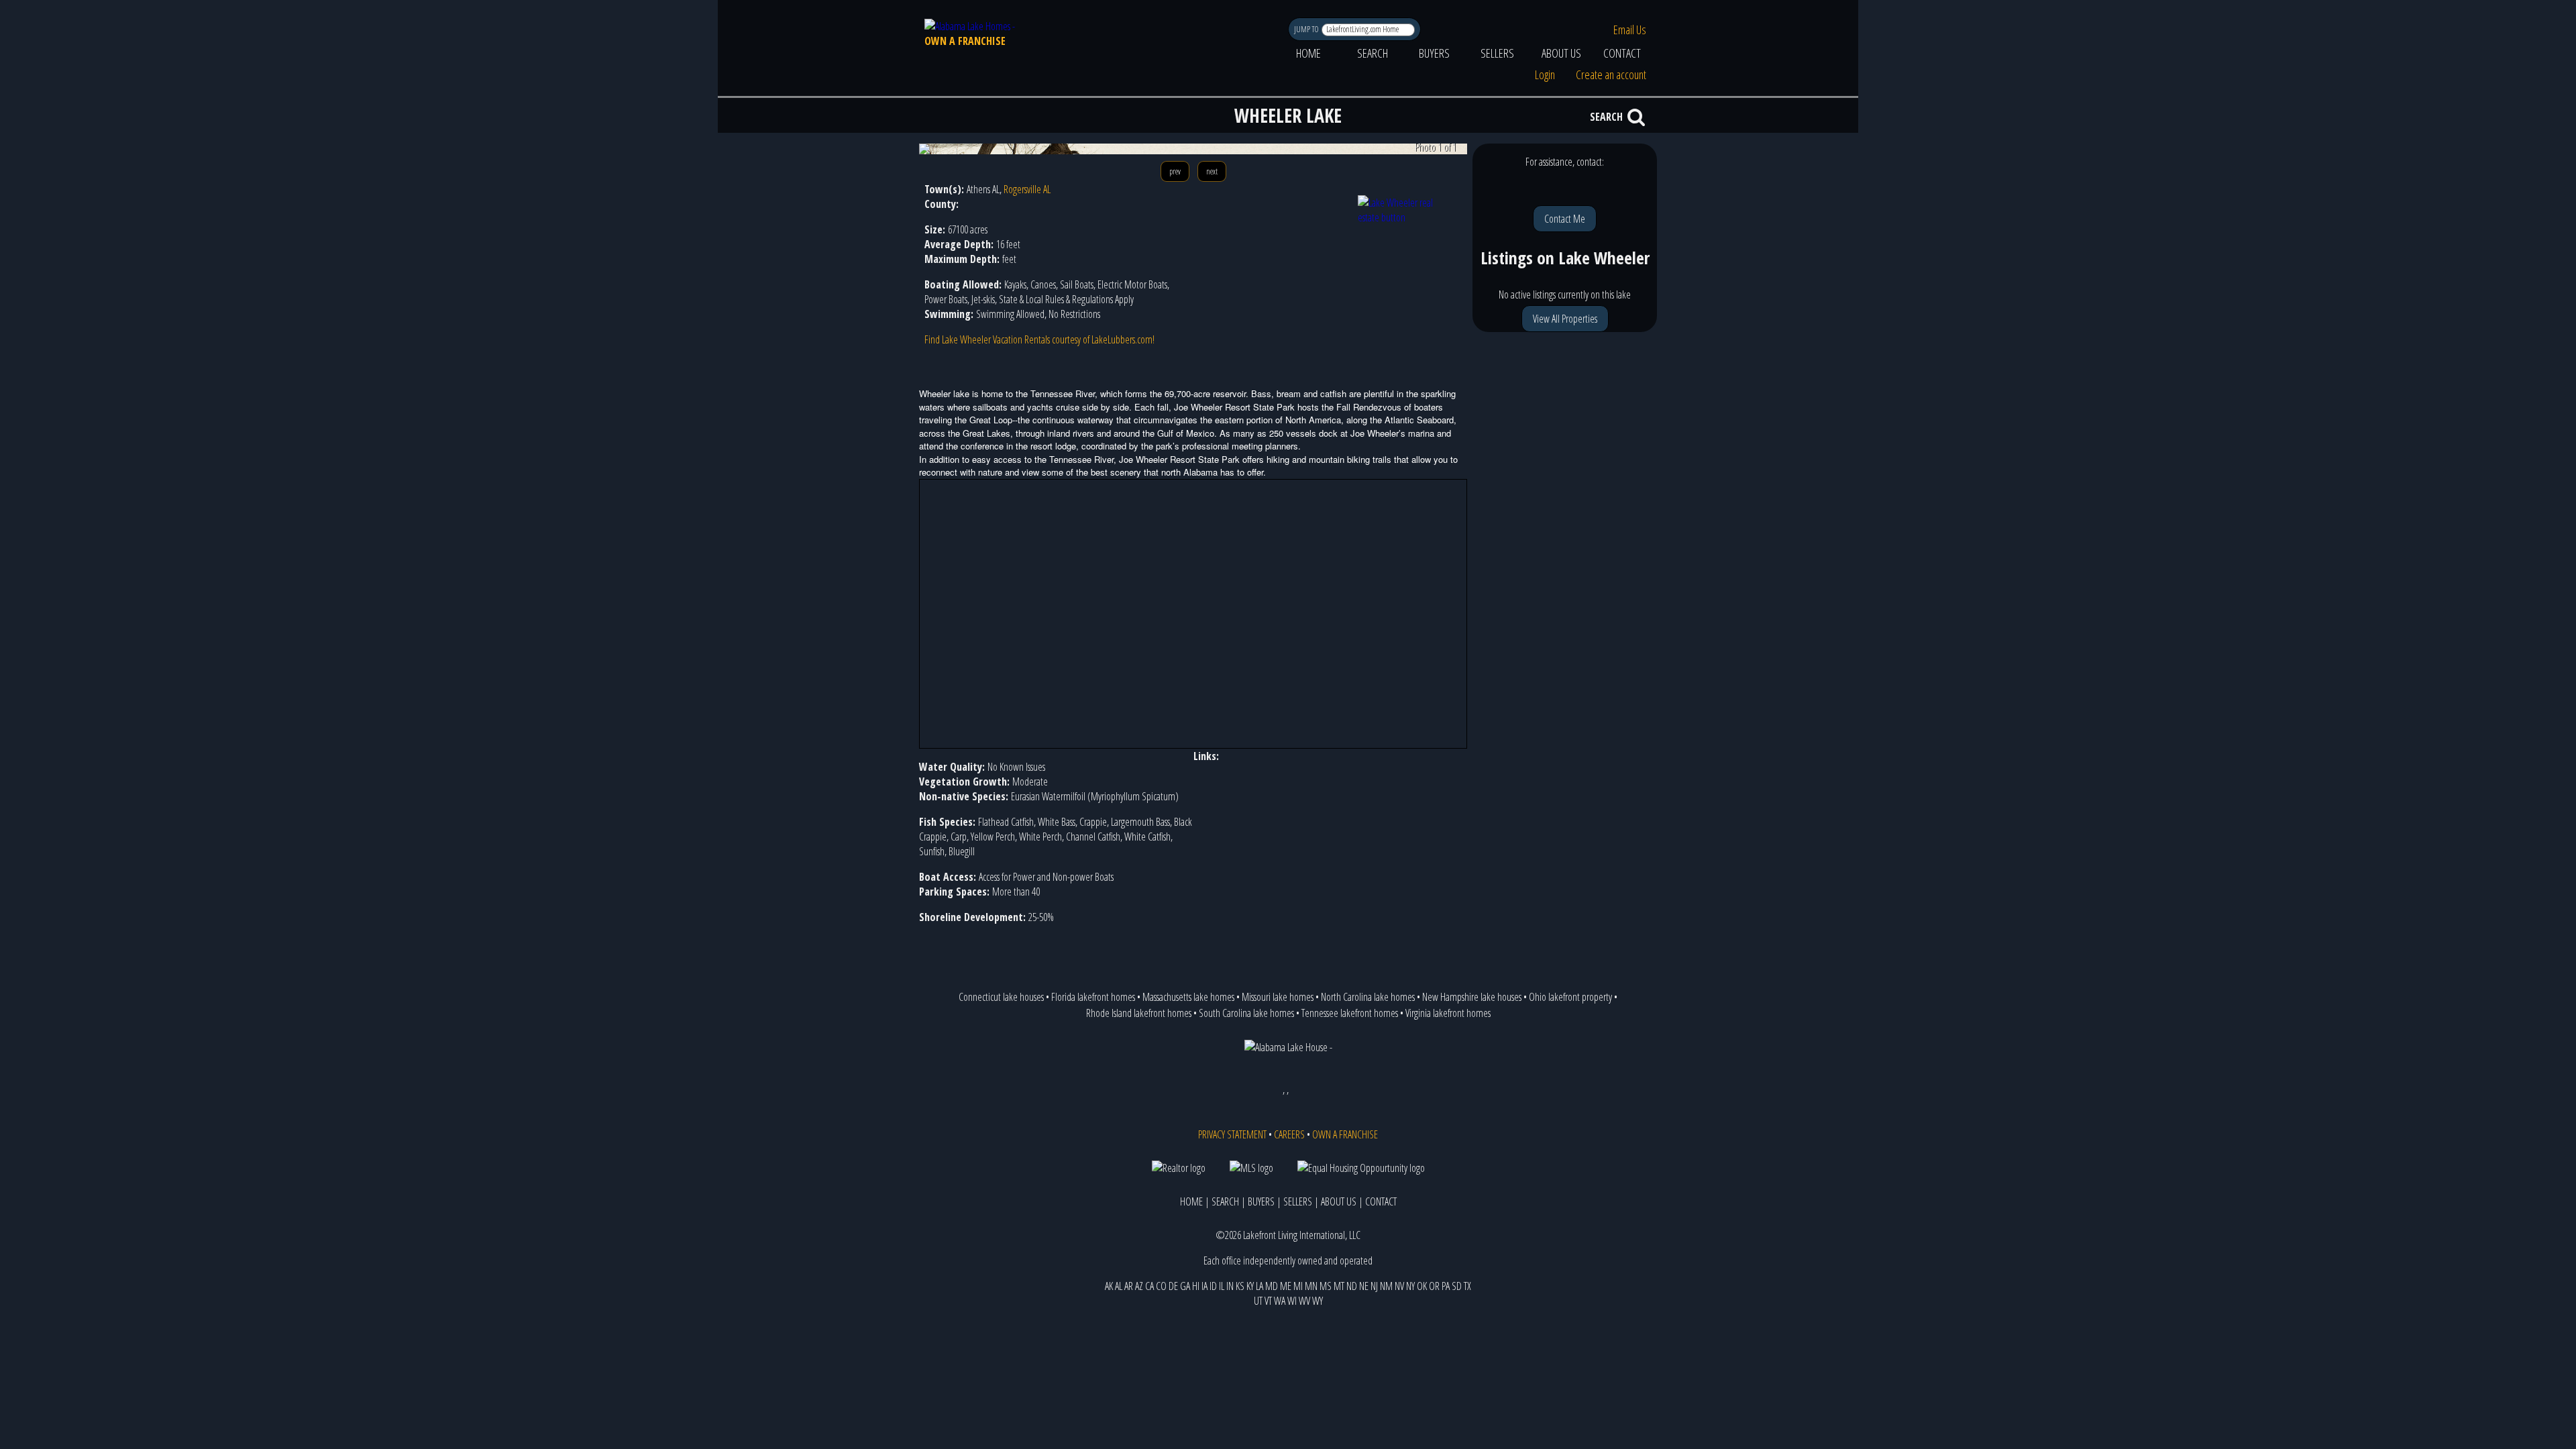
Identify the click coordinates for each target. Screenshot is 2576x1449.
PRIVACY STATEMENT (1232, 1134)
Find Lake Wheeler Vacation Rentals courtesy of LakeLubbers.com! (1039, 339)
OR (1434, 1286)
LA (1259, 1286)
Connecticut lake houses (1001, 997)
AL (1119, 1286)
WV (1304, 1301)
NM (1386, 1286)
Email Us (1630, 30)
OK (1422, 1286)
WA (1280, 1301)
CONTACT (1622, 53)
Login (1545, 74)
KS (1240, 1286)
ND (1352, 1286)
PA (1446, 1286)
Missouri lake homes (1278, 997)
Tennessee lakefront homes (1350, 1013)
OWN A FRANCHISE (965, 41)
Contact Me (1565, 219)
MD (1272, 1286)
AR (1129, 1286)
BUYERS (1434, 53)
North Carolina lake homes (1368, 997)
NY (1410, 1286)
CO (1161, 1286)
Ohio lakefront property (1570, 997)
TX (1467, 1286)
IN (1230, 1286)
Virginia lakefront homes (1448, 1013)
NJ (1374, 1286)
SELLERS (1497, 53)
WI (1292, 1301)
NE (1364, 1286)
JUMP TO (1307, 29)
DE (1173, 1286)
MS (1326, 1286)
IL (1222, 1286)
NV (1399, 1286)
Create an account (1611, 74)
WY (1318, 1301)
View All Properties (1565, 319)
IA (1204, 1286)
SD (1457, 1286)
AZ (1139, 1286)
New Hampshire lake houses (1472, 997)
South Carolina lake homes (1246, 1013)
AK (1109, 1286)
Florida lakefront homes (1093, 997)
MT (1339, 1286)
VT (1268, 1301)
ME (1286, 1286)
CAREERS (1289, 1134)
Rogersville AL (1027, 189)
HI (1196, 1286)
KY (1250, 1286)
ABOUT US (1561, 53)
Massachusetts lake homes (1188, 997)
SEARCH (1373, 53)
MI (1298, 1286)
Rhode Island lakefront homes (1139, 1013)
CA (1149, 1286)
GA (1185, 1286)
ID (1213, 1286)
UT (1258, 1301)
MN (1311, 1286)
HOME (1308, 53)
